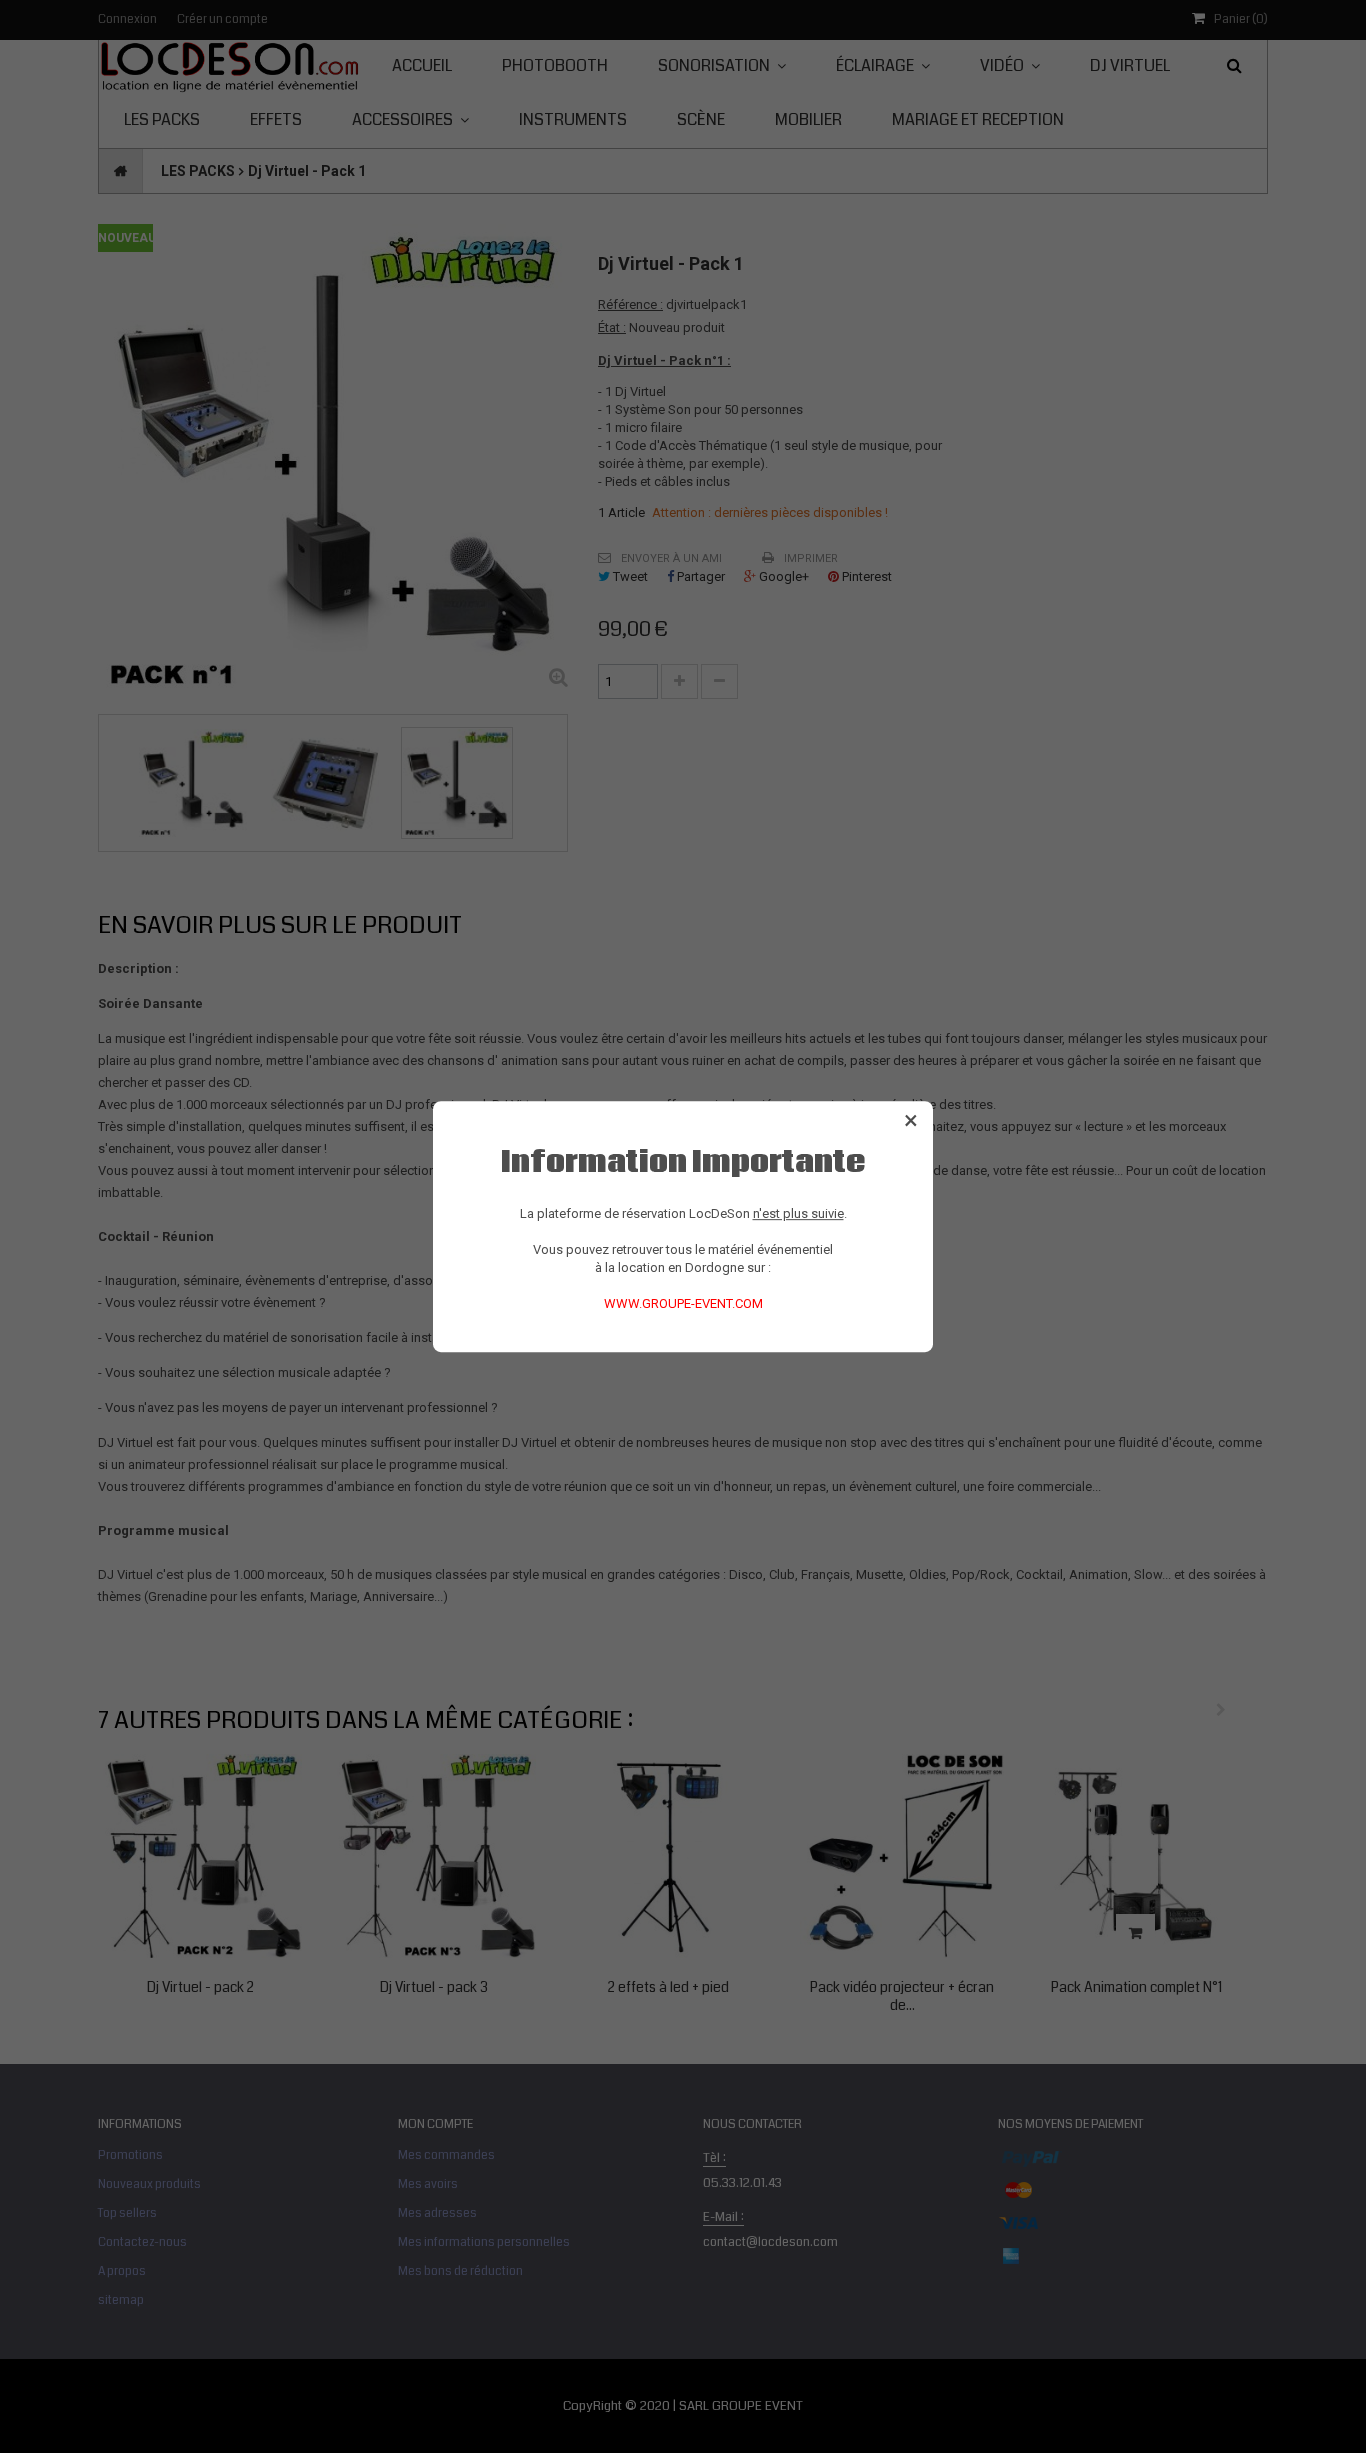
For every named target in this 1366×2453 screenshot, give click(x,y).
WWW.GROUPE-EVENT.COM (683, 1303)
